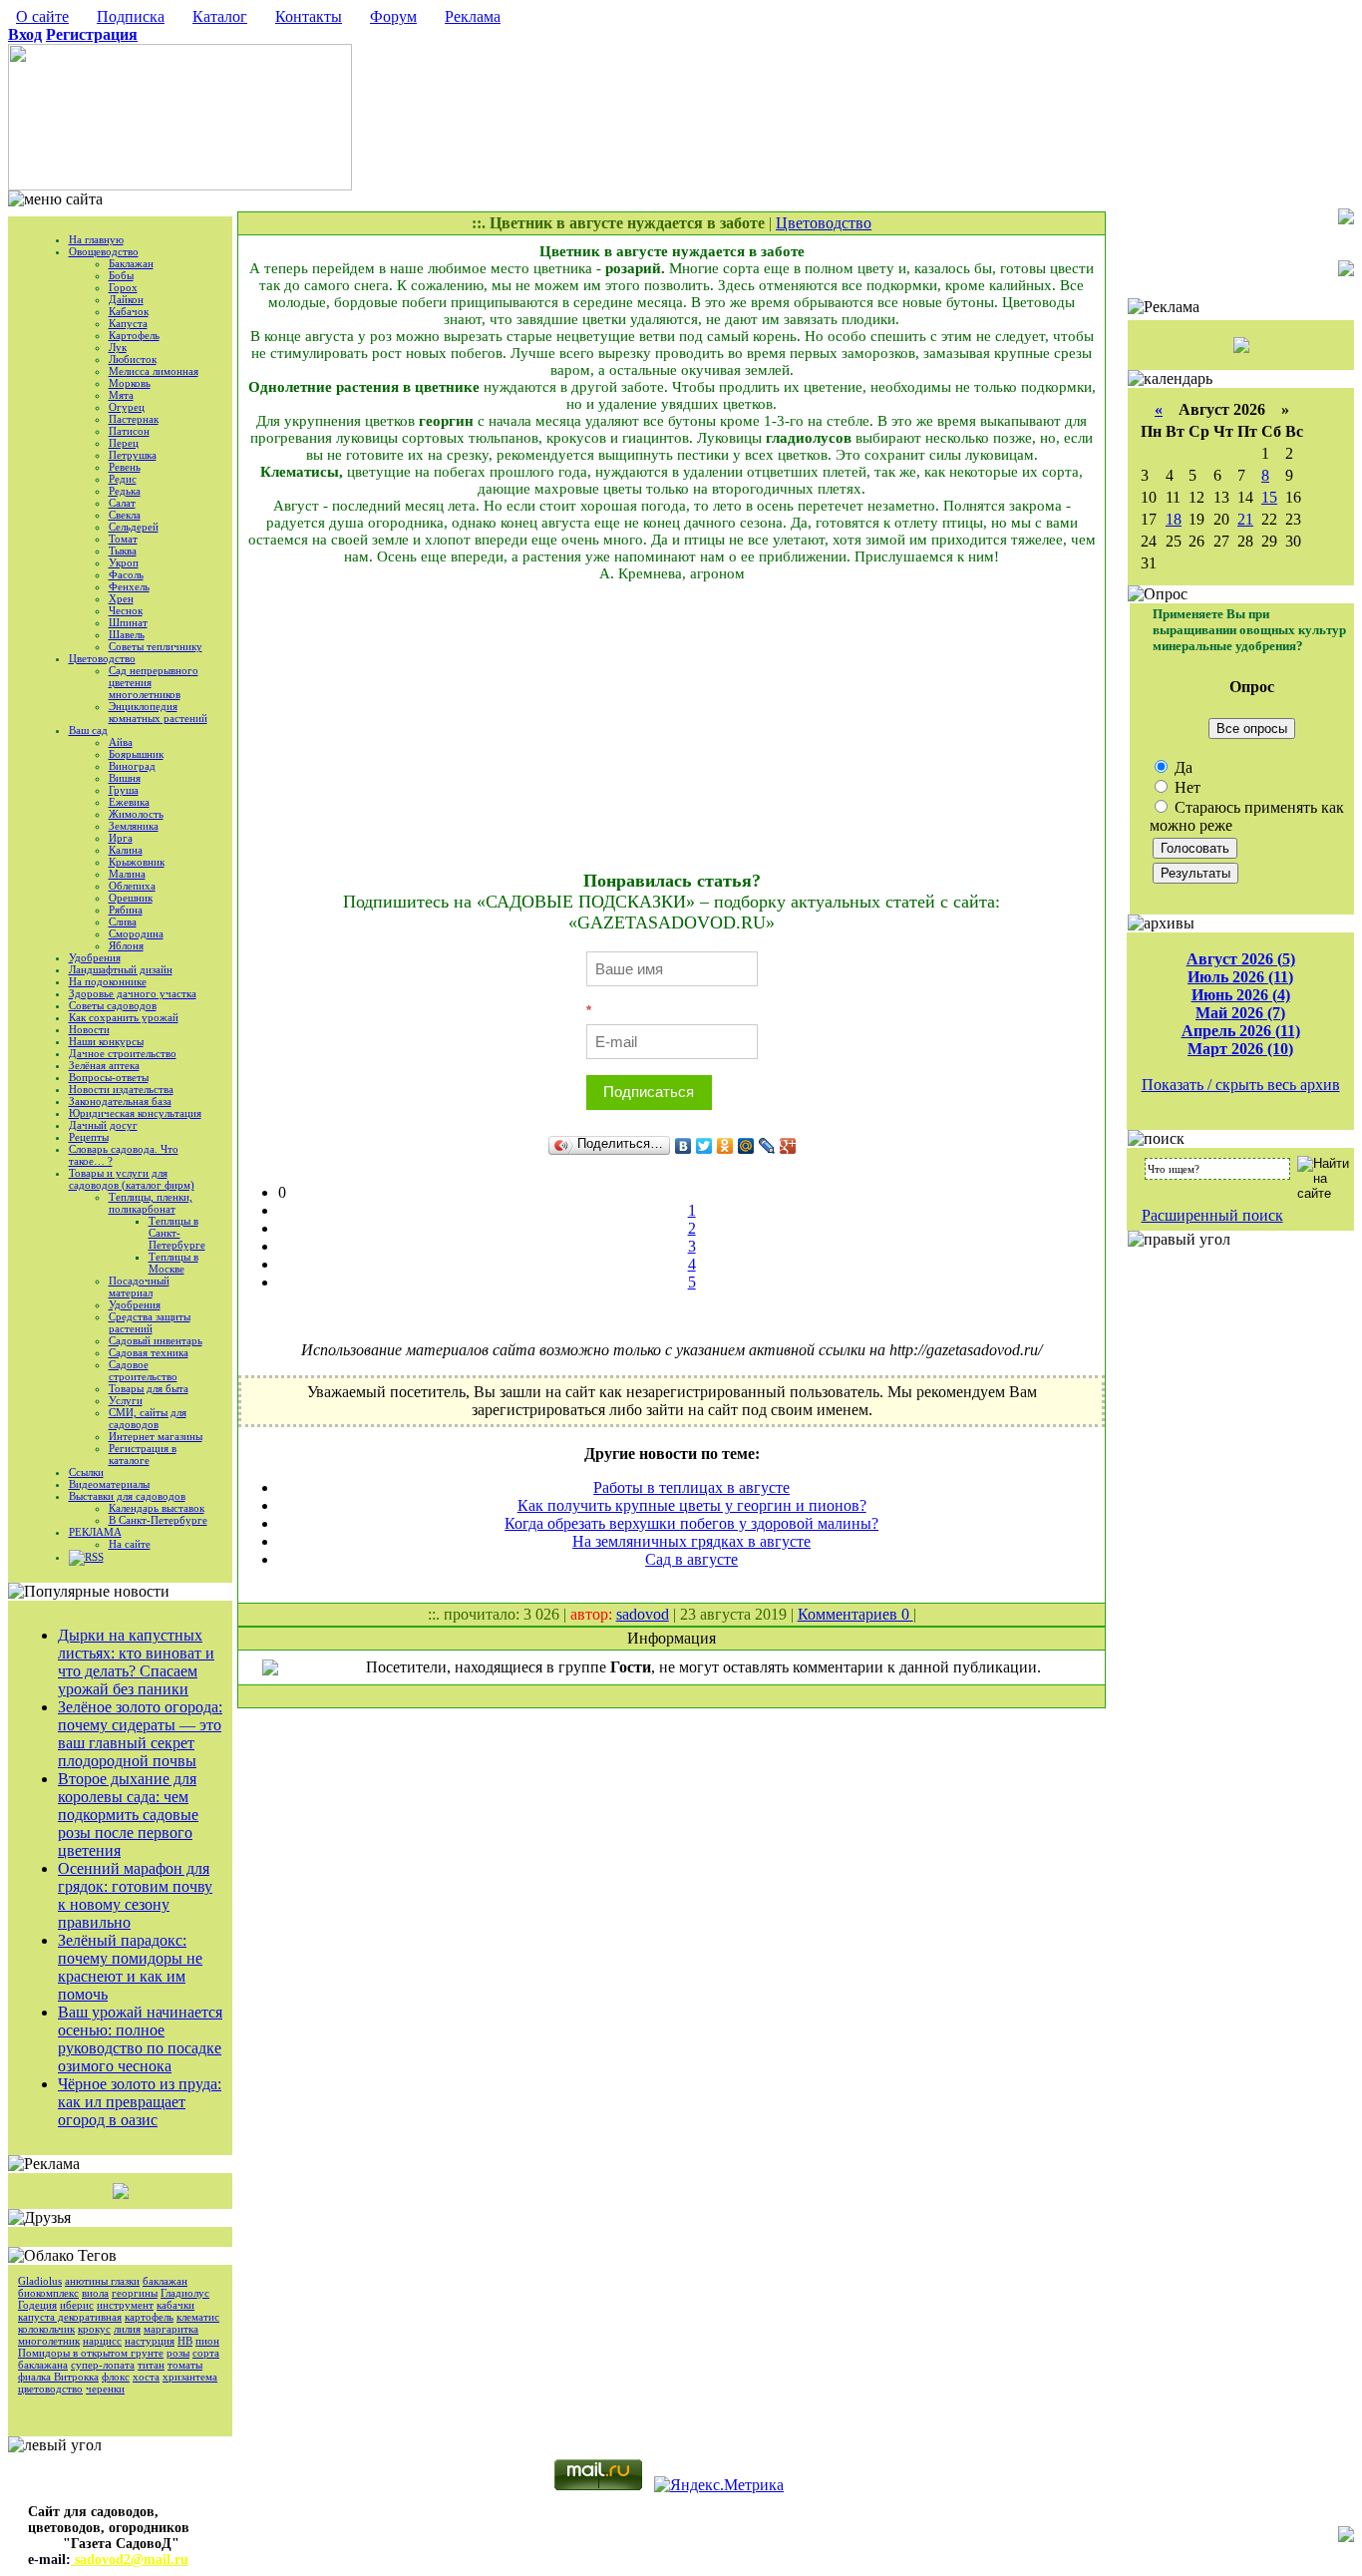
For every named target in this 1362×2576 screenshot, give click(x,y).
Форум (393, 16)
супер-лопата (103, 2365)
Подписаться (649, 1092)
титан (151, 2365)
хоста (146, 2377)
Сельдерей (134, 527)
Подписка (131, 16)
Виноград (132, 766)
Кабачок (129, 311)
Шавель (127, 634)
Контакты (309, 16)
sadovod (643, 1614)
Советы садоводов (113, 1005)
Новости (89, 1029)
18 (1174, 519)
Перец (124, 443)
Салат (122, 503)
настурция (150, 2341)
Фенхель (129, 586)
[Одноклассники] (725, 1146)
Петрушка (133, 455)
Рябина (126, 910)
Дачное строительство (123, 1053)
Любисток (133, 359)
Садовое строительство (143, 1370)
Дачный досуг (103, 1125)
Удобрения (95, 957)
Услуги (126, 1400)
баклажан (165, 2281)
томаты (185, 2365)
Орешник (131, 898)
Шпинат (128, 622)
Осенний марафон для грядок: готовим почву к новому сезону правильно (135, 1895)
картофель (149, 2317)
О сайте (42, 16)
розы (178, 2353)
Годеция (37, 2305)
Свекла (125, 515)
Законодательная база (120, 1101)
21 (1245, 519)
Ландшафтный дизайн (121, 969)
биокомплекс (48, 2293)
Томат (123, 539)
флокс (116, 2377)
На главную (96, 239)
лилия (127, 2329)
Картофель (134, 335)
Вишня (125, 778)
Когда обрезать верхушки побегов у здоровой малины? (691, 1523)
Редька (125, 491)
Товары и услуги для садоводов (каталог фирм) (132, 1179)
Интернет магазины (156, 1436)
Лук (118, 347)
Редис (123, 479)
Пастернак (134, 419)
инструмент (125, 2305)
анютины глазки (102, 2281)
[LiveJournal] (767, 1146)
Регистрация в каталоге (143, 1454)
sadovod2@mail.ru (130, 2560)
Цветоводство (102, 658)
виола (95, 2293)
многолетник (49, 2341)
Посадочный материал (139, 1287)
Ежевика (129, 802)
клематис (198, 2317)
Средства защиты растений (150, 1322)
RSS (94, 1557)
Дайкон (126, 299)
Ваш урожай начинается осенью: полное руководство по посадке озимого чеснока (140, 2039)
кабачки (175, 2305)
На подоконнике (108, 981)
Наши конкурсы (106, 1041)
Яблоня (126, 945)
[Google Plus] (788, 1146)
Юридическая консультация (135, 1113)
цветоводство (50, 2389)
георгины (135, 2293)
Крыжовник (137, 862)
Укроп (124, 562)
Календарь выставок (157, 1508)
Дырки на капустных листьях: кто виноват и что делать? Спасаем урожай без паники (136, 1662)
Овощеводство (104, 251)
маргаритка (171, 2329)
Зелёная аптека (104, 1065)
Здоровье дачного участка (133, 993)
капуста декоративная (70, 2317)
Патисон (129, 431)
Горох (123, 287)
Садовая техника (149, 1352)
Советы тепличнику (156, 646)
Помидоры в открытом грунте (91, 2353)
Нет (1186, 787)
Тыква (123, 551)
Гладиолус (185, 2293)
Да (1182, 767)
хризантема (190, 2377)
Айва (121, 742)
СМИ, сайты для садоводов (148, 1418)
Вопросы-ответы (109, 1077)
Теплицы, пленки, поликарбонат (151, 1203)
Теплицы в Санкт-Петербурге (177, 1233)
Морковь (130, 383)
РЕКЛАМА (95, 1532)
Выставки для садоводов (127, 1496)
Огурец (127, 407)
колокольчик (46, 2329)
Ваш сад (88, 730)
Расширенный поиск (1212, 1215)
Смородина (136, 933)
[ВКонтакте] (683, 1146)
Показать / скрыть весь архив (1241, 1085)
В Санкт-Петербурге (158, 1520)
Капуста (128, 323)
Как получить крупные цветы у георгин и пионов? (692, 1505)
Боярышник (136, 754)
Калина (126, 850)
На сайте (130, 1544)
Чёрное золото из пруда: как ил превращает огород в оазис (140, 2102)
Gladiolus (40, 2281)
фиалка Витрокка (58, 2377)
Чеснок (126, 610)
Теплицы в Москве (173, 1263)
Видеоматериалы (109, 1484)
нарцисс (102, 2341)
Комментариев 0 (855, 1614)
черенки (105, 2389)
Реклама (473, 16)
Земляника (134, 826)
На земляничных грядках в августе (691, 1541)
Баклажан (131, 263)
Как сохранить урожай (124, 1017)
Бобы (121, 275)
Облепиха (132, 886)
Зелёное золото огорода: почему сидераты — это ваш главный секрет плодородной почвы (140, 1734)
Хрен (121, 598)
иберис (77, 2305)
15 (1269, 497)
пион (207, 2341)
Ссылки (86, 1472)
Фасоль (126, 574)
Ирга (121, 838)
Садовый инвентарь (156, 1340)
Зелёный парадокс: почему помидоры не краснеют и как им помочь (130, 1967)
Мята (121, 395)
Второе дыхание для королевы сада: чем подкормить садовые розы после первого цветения (128, 1815)
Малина (127, 874)
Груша (124, 790)
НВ (185, 2341)
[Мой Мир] (746, 1146)
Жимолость (136, 814)
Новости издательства (121, 1089)
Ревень (125, 467)
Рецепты (89, 1137)
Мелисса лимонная (154, 371)
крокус (94, 2329)
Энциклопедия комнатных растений (158, 712)
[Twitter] (704, 1146)
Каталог (220, 16)
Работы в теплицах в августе (691, 1487)
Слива (123, 921)
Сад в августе (691, 1559)
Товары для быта (149, 1388)
